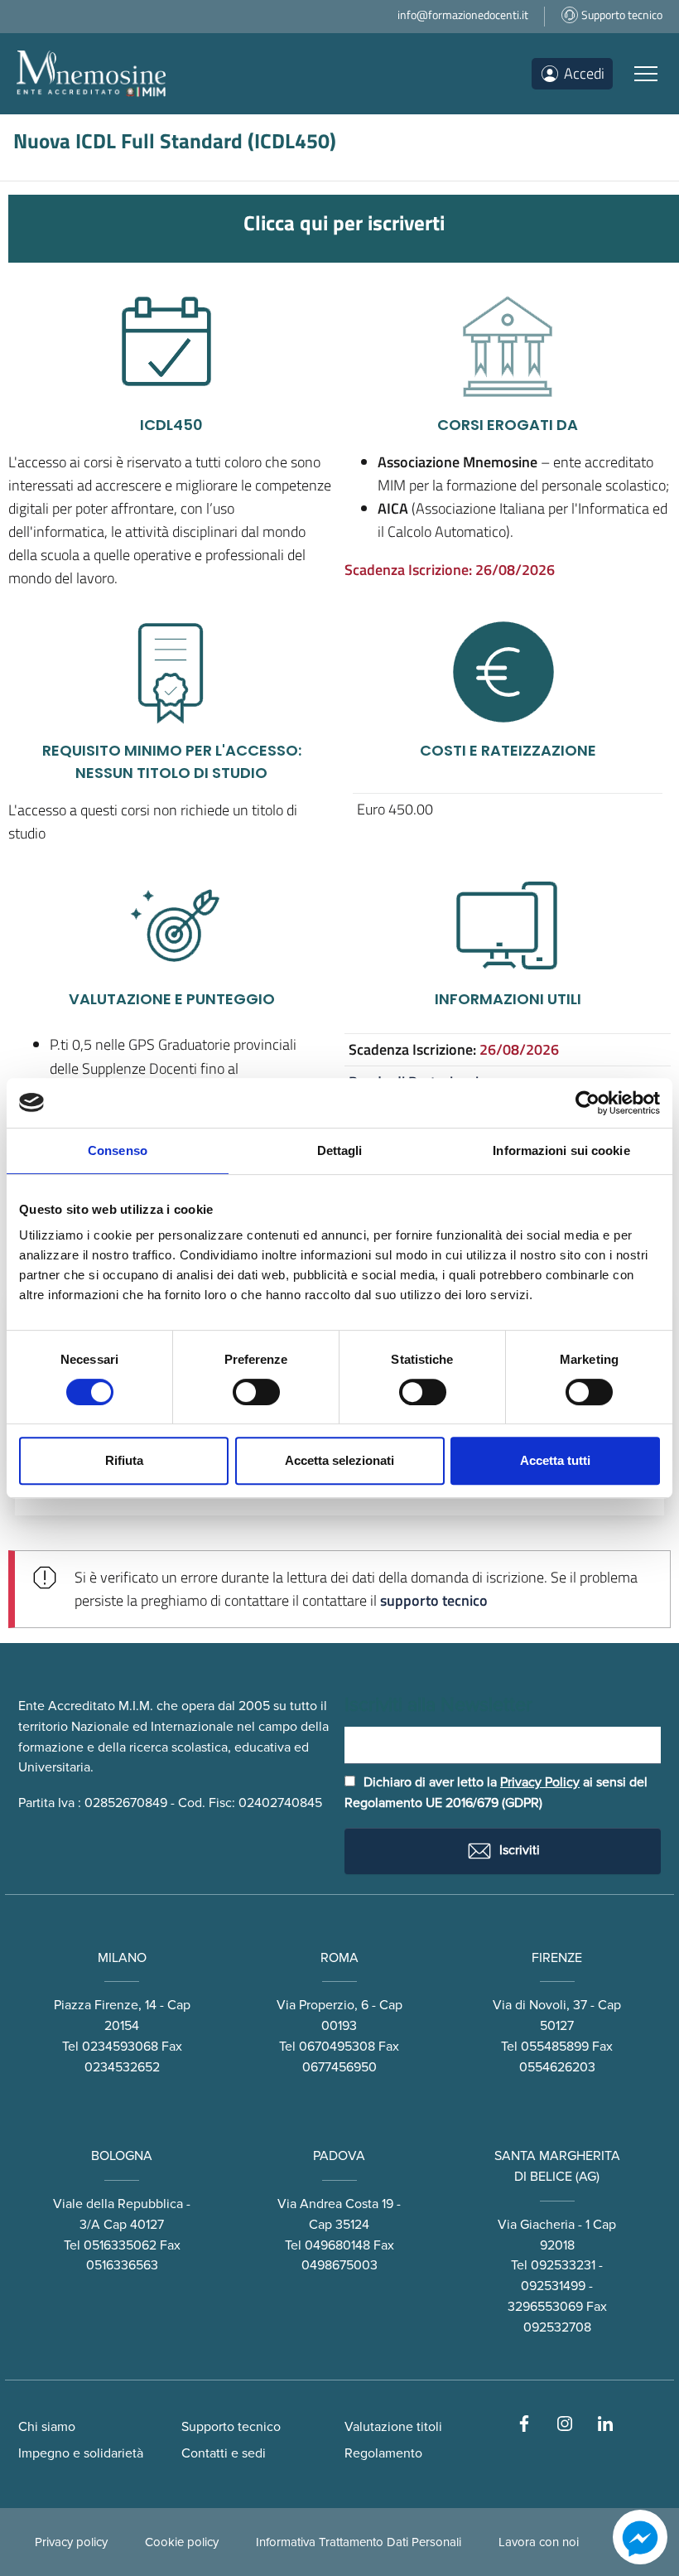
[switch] (256, 1392)
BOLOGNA (122, 2156)
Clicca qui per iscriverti (344, 222)
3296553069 (545, 2307)
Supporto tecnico (231, 2427)
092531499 (553, 2286)
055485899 (555, 2047)
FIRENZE (557, 1958)
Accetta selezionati (339, 1460)
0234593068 (120, 2047)
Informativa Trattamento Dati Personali (359, 2542)
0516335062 (120, 2245)
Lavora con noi (539, 2542)
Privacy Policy (540, 1782)
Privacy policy (71, 2542)
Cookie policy (182, 2542)
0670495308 (337, 2047)
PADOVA (339, 2156)
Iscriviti (518, 1849)
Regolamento (383, 2453)
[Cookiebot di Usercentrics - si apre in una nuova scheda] (588, 1103)
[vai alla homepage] (91, 74)
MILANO (122, 1958)
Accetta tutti (555, 1460)
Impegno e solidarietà (81, 2453)
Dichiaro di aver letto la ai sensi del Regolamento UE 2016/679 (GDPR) (496, 1793)
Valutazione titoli (393, 2427)
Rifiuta (124, 1460)
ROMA (339, 1958)
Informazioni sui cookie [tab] (561, 1150)
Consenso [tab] (118, 1150)
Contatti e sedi (224, 2453)
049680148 (337, 2245)
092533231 (563, 2265)
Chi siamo (47, 2427)
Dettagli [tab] (340, 1150)
